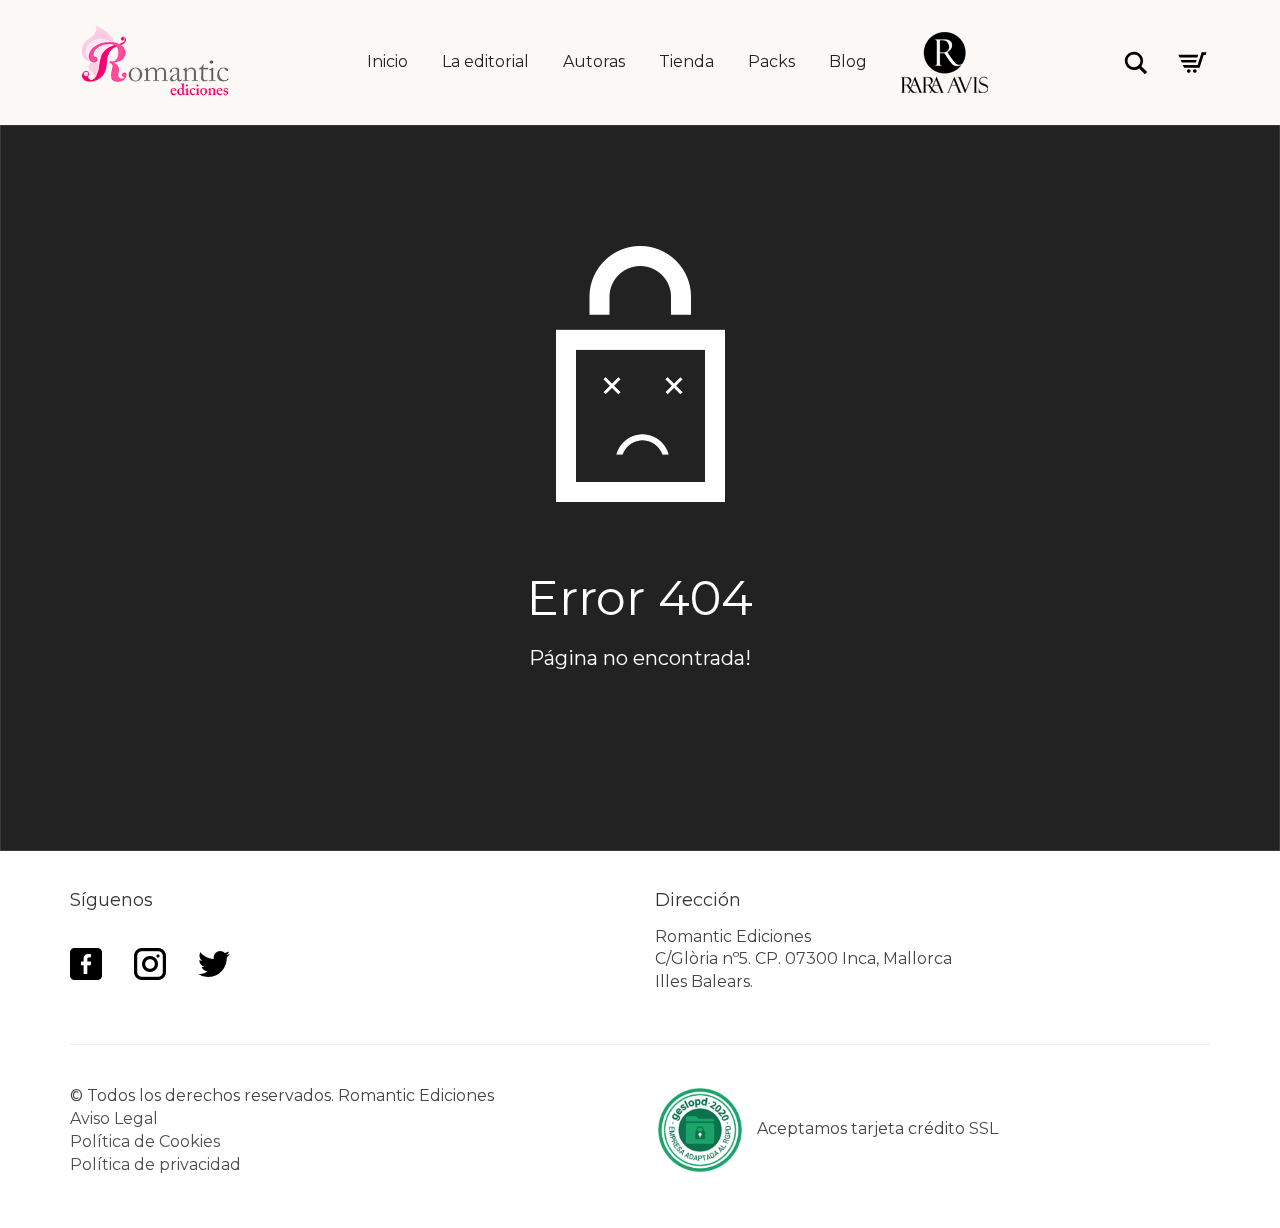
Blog (848, 61)
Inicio (387, 61)
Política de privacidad (155, 1164)
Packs (771, 61)
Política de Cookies (145, 1141)
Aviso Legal (114, 1118)
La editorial (485, 61)
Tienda (686, 61)
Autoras (594, 61)
